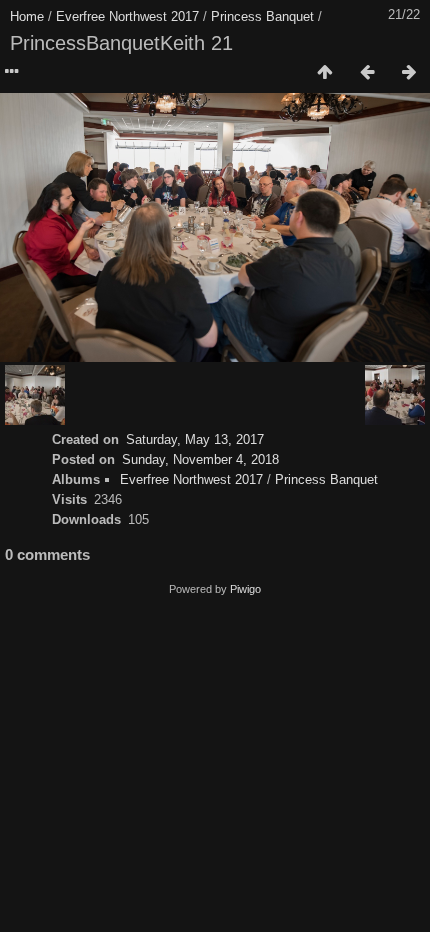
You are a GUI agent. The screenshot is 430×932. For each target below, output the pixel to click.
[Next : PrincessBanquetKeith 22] (409, 73)
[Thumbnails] (325, 73)
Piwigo (245, 589)
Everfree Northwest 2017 (127, 16)
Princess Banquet (262, 16)
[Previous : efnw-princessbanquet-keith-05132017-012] (367, 73)
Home (27, 16)
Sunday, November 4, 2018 (200, 459)
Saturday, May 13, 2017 (195, 439)
